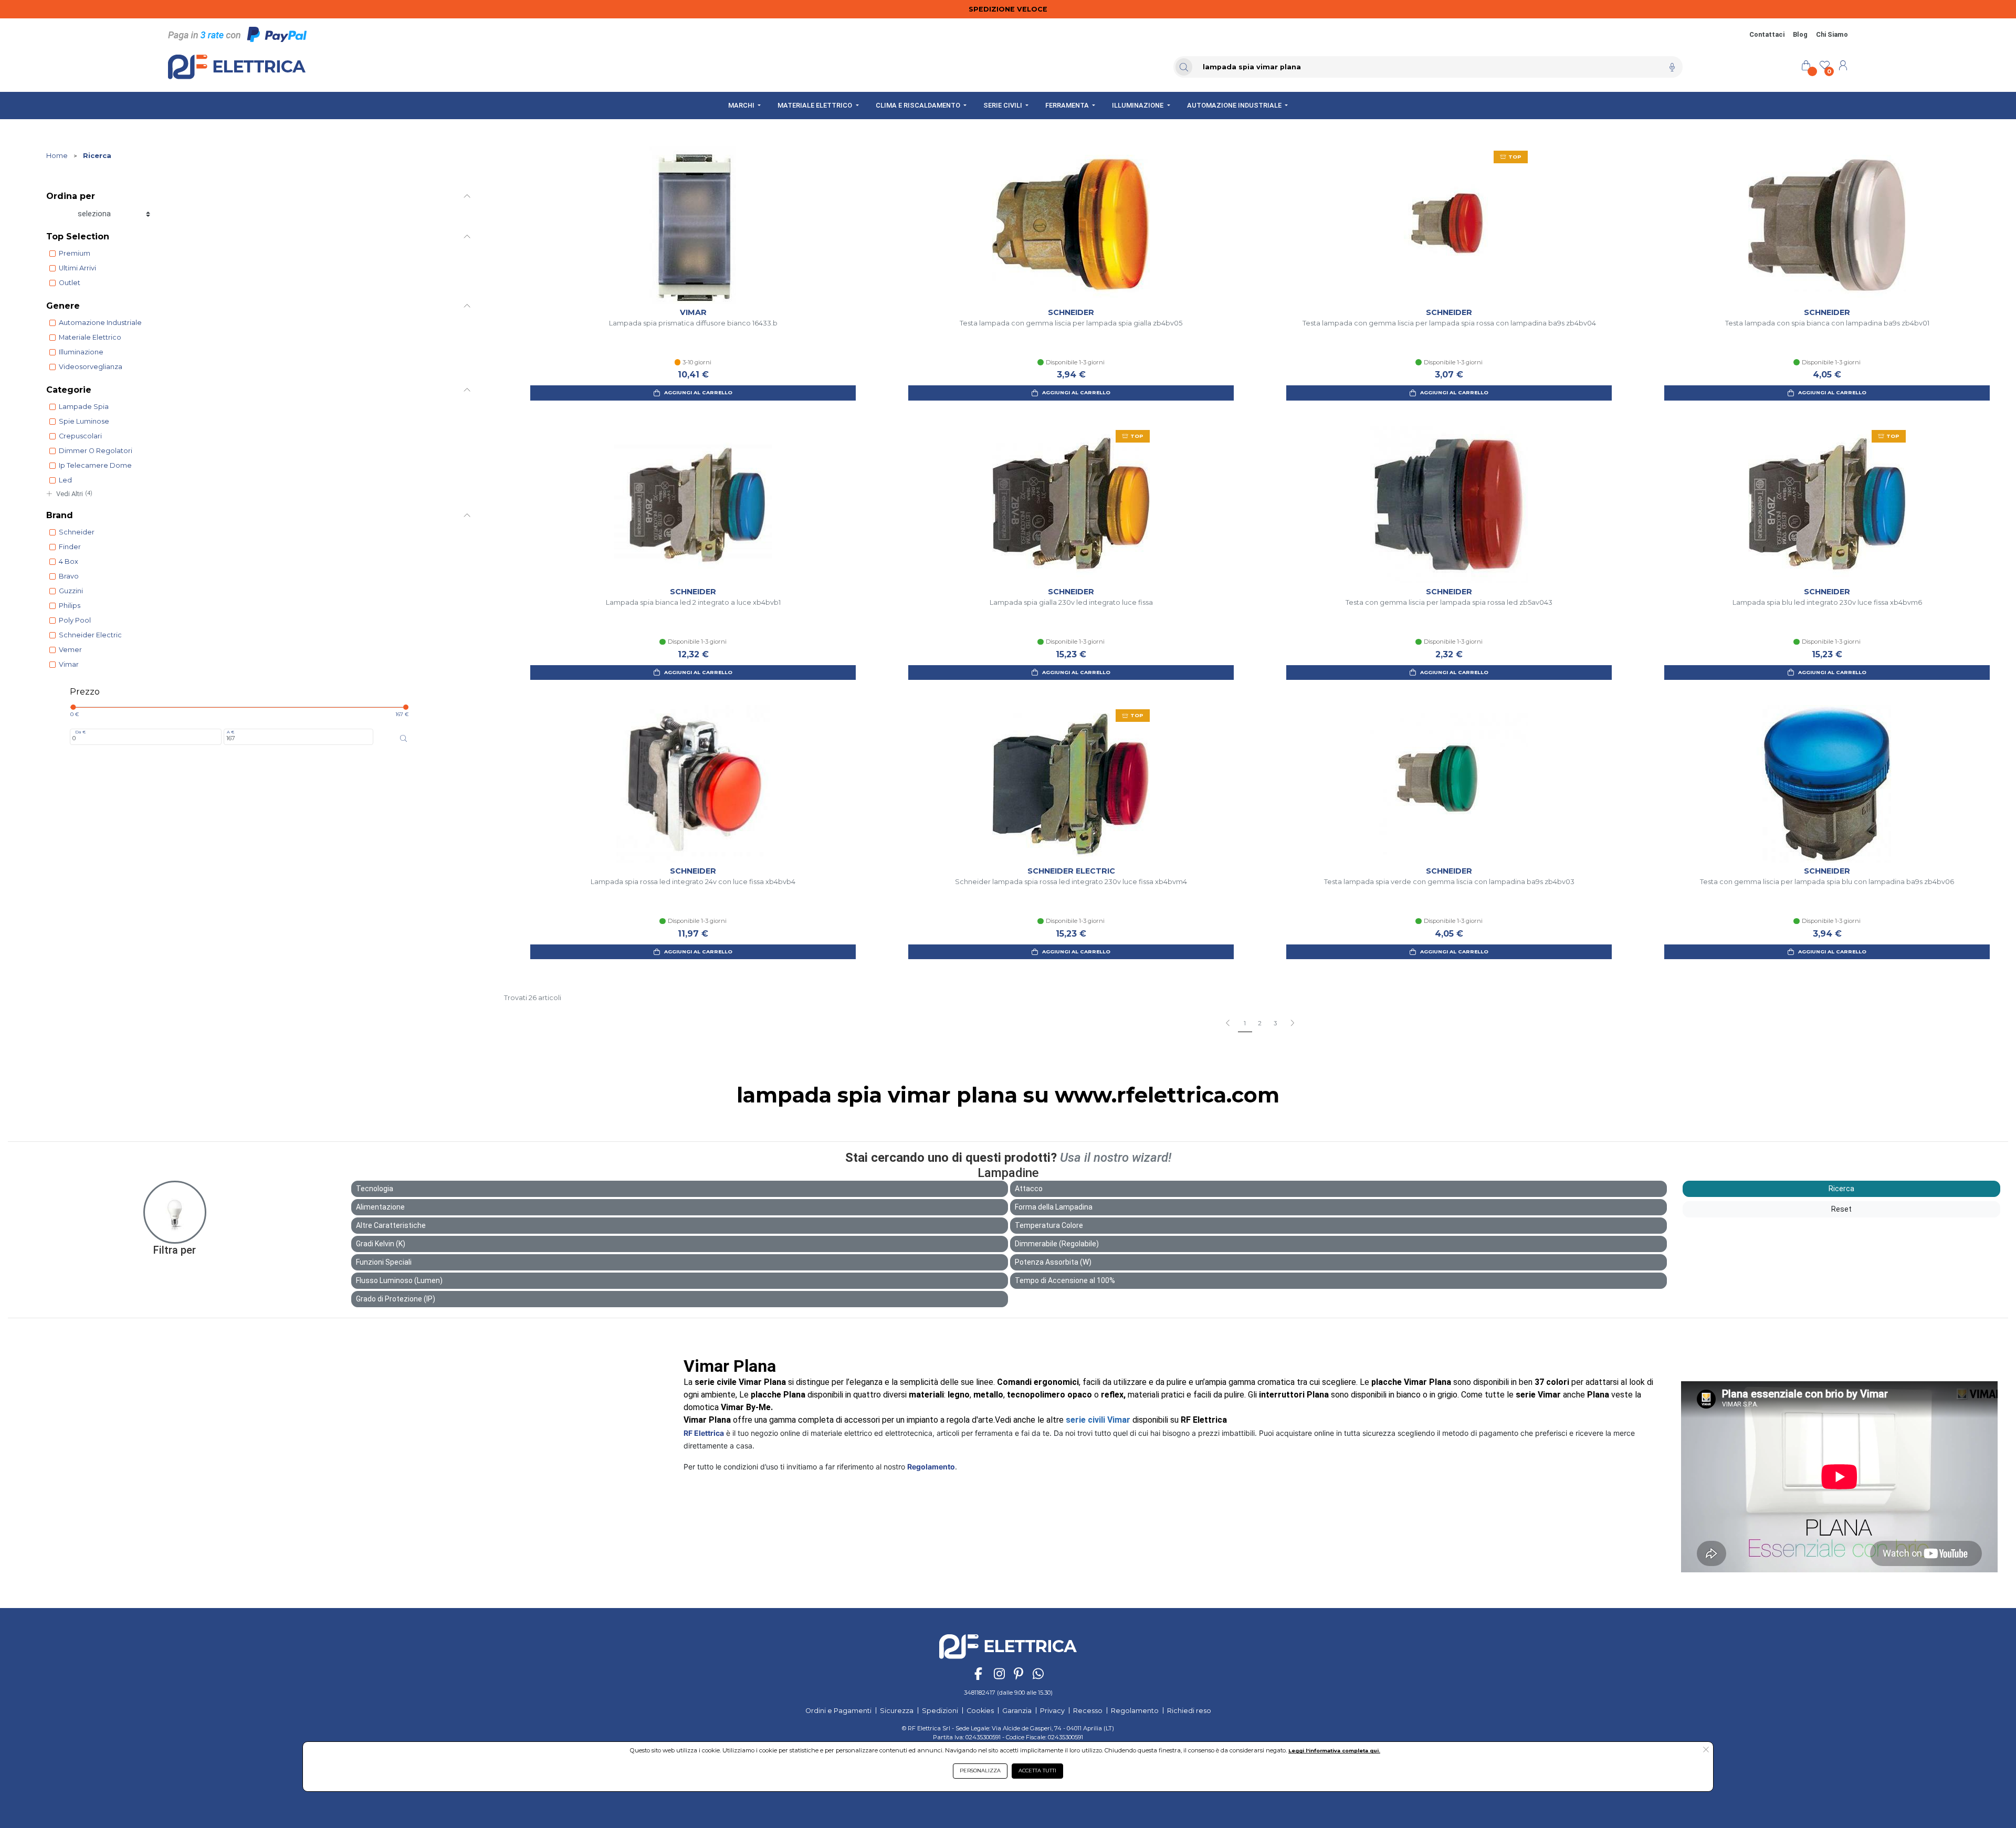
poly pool (75, 620)
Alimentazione (380, 1207)
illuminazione (81, 352)
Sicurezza (897, 1711)
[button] (1292, 1024)
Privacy (1052, 1711)
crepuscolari (80, 436)
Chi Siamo (1832, 34)
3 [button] (1275, 1023)
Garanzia (1017, 1711)
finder (70, 547)
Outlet (70, 283)
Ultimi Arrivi (77, 268)
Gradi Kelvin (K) (381, 1244)
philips (70, 606)
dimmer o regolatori (96, 451)
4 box (69, 561)
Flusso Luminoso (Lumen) (399, 1280)
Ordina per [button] (71, 196)
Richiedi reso (1189, 1711)
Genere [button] (63, 306)
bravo (69, 576)
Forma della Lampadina (1054, 1207)
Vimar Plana (730, 1366)
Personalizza (980, 1771)
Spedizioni (940, 1711)
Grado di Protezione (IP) (396, 1299)
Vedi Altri (74, 494)
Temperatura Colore (1049, 1225)
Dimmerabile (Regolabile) (1057, 1244)
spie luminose (84, 421)
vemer (70, 650)
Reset (1841, 1209)
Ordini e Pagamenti (838, 1711)
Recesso (1088, 1711)
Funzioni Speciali (384, 1262)
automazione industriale (100, 323)
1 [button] (1245, 1023)
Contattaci (1767, 34)
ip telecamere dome (95, 465)
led (65, 480)
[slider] (73, 707)
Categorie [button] (69, 390)
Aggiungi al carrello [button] (698, 392)
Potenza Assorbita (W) (1053, 1262)
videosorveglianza (91, 367)
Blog (1800, 34)
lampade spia (84, 407)
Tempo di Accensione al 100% (1065, 1280)
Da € (80, 732)
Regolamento (931, 1467)
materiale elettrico (90, 337)
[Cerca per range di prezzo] (404, 739)
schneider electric (90, 635)
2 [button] (1260, 1023)
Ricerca (97, 156)
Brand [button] (60, 515)
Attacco (1029, 1189)
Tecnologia (375, 1189)
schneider (77, 532)
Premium (75, 253)
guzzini (71, 591)
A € (230, 732)
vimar (69, 664)
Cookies (980, 1711)
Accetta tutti (1037, 1771)
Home (57, 156)
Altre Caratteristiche (391, 1225)
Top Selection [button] (78, 237)
